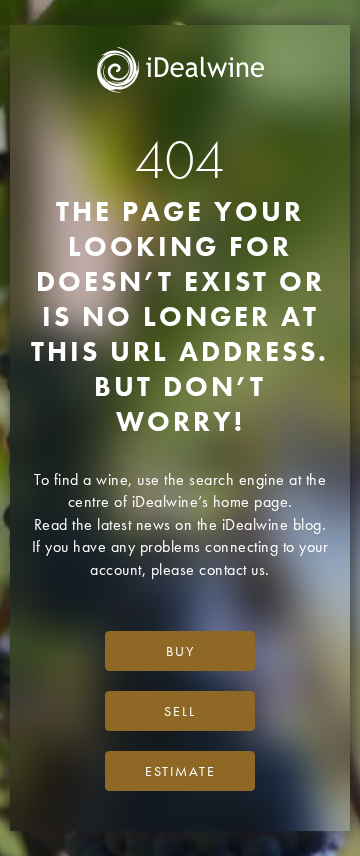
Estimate (180, 771)
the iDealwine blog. (262, 524)
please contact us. (210, 569)
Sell (180, 711)
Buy (180, 651)
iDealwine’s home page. (212, 501)
